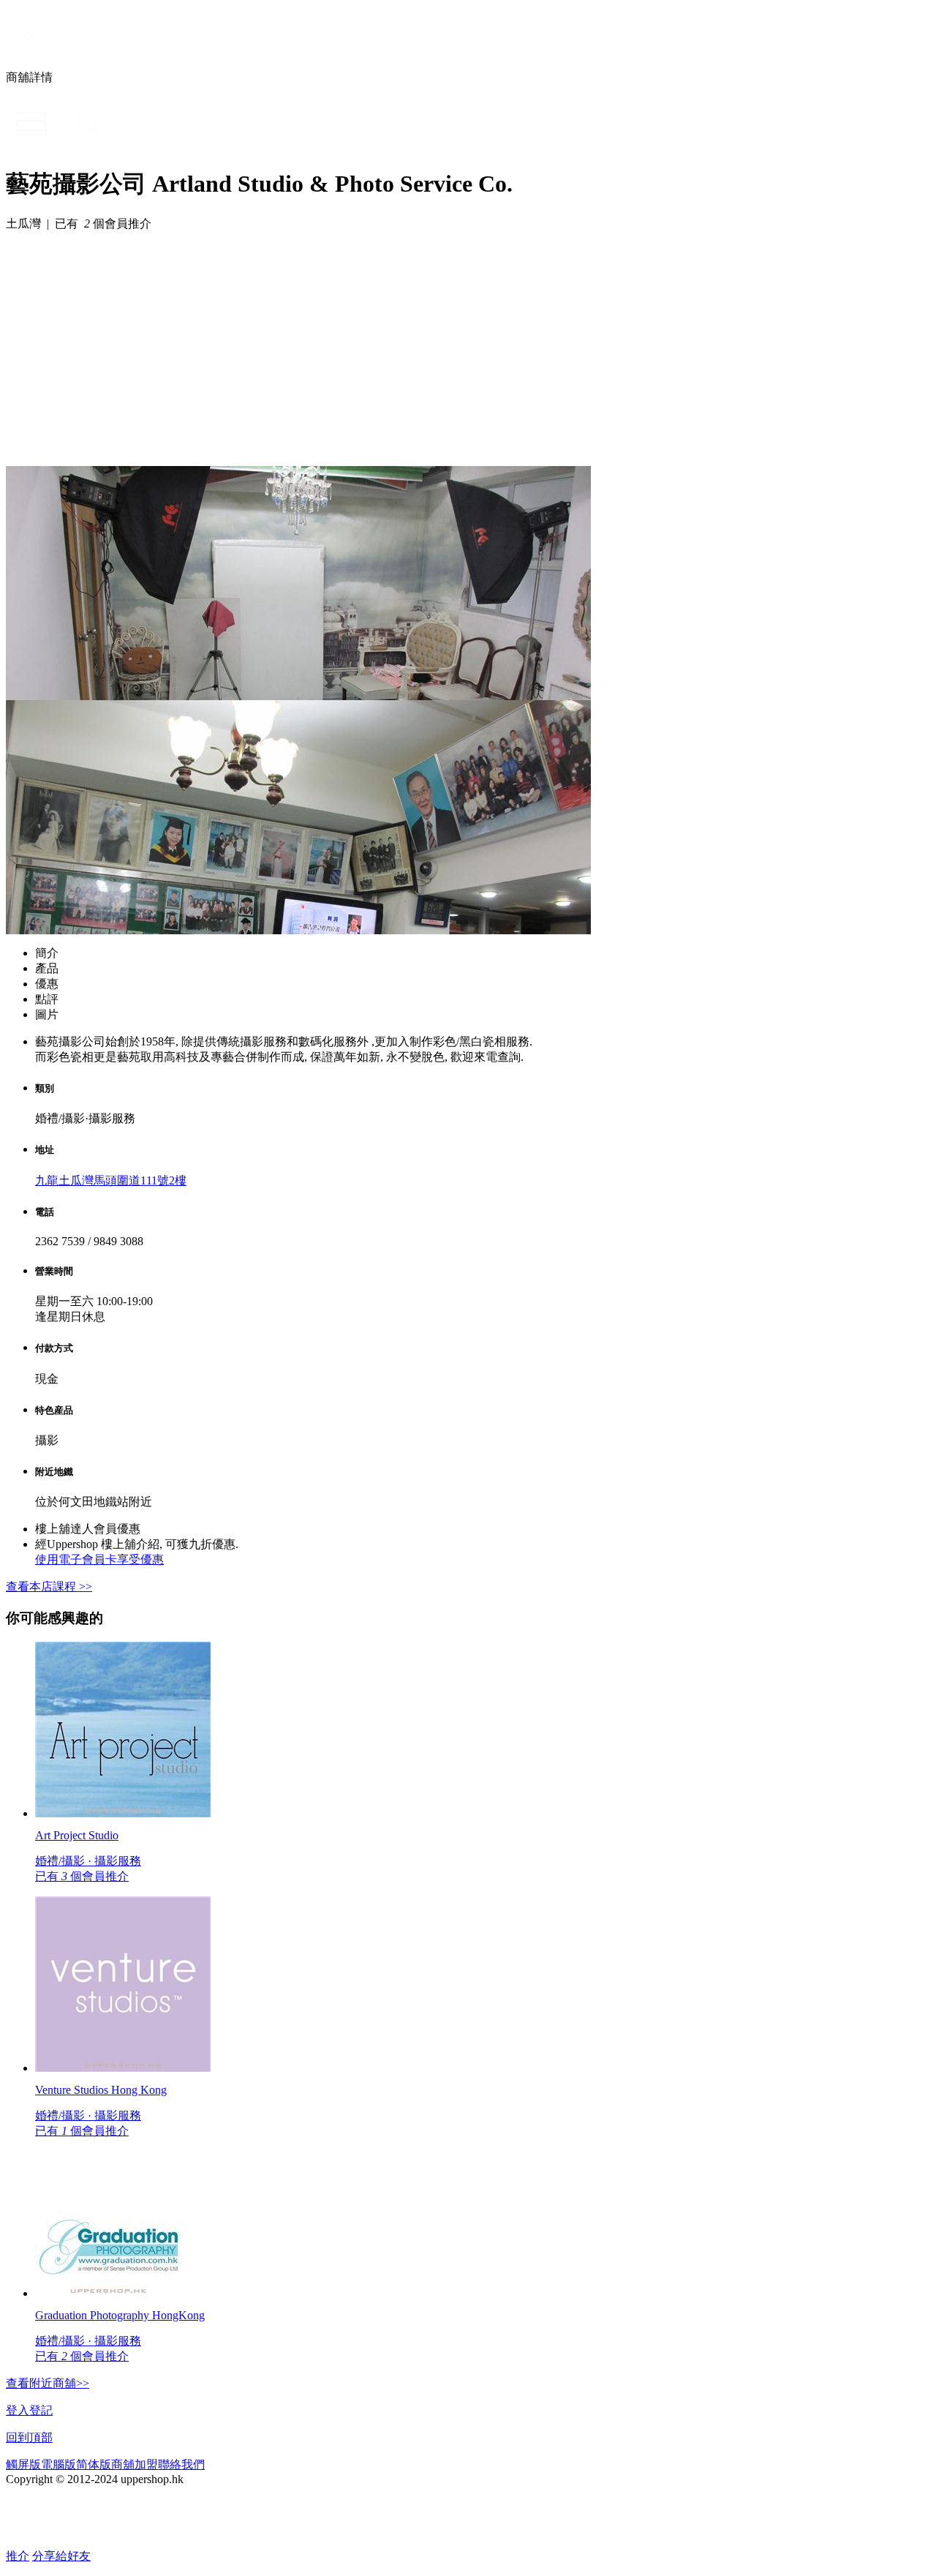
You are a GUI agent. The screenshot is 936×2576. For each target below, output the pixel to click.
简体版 (94, 2464)
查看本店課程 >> (49, 1586)
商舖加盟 (135, 2464)
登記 (41, 2410)
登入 (18, 2410)
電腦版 (58, 2464)
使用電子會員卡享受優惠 (99, 1559)
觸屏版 (23, 2464)
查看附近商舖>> (48, 2383)
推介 (18, 2556)
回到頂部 (29, 2437)
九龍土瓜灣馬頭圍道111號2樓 (111, 1180)
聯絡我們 (181, 2464)
